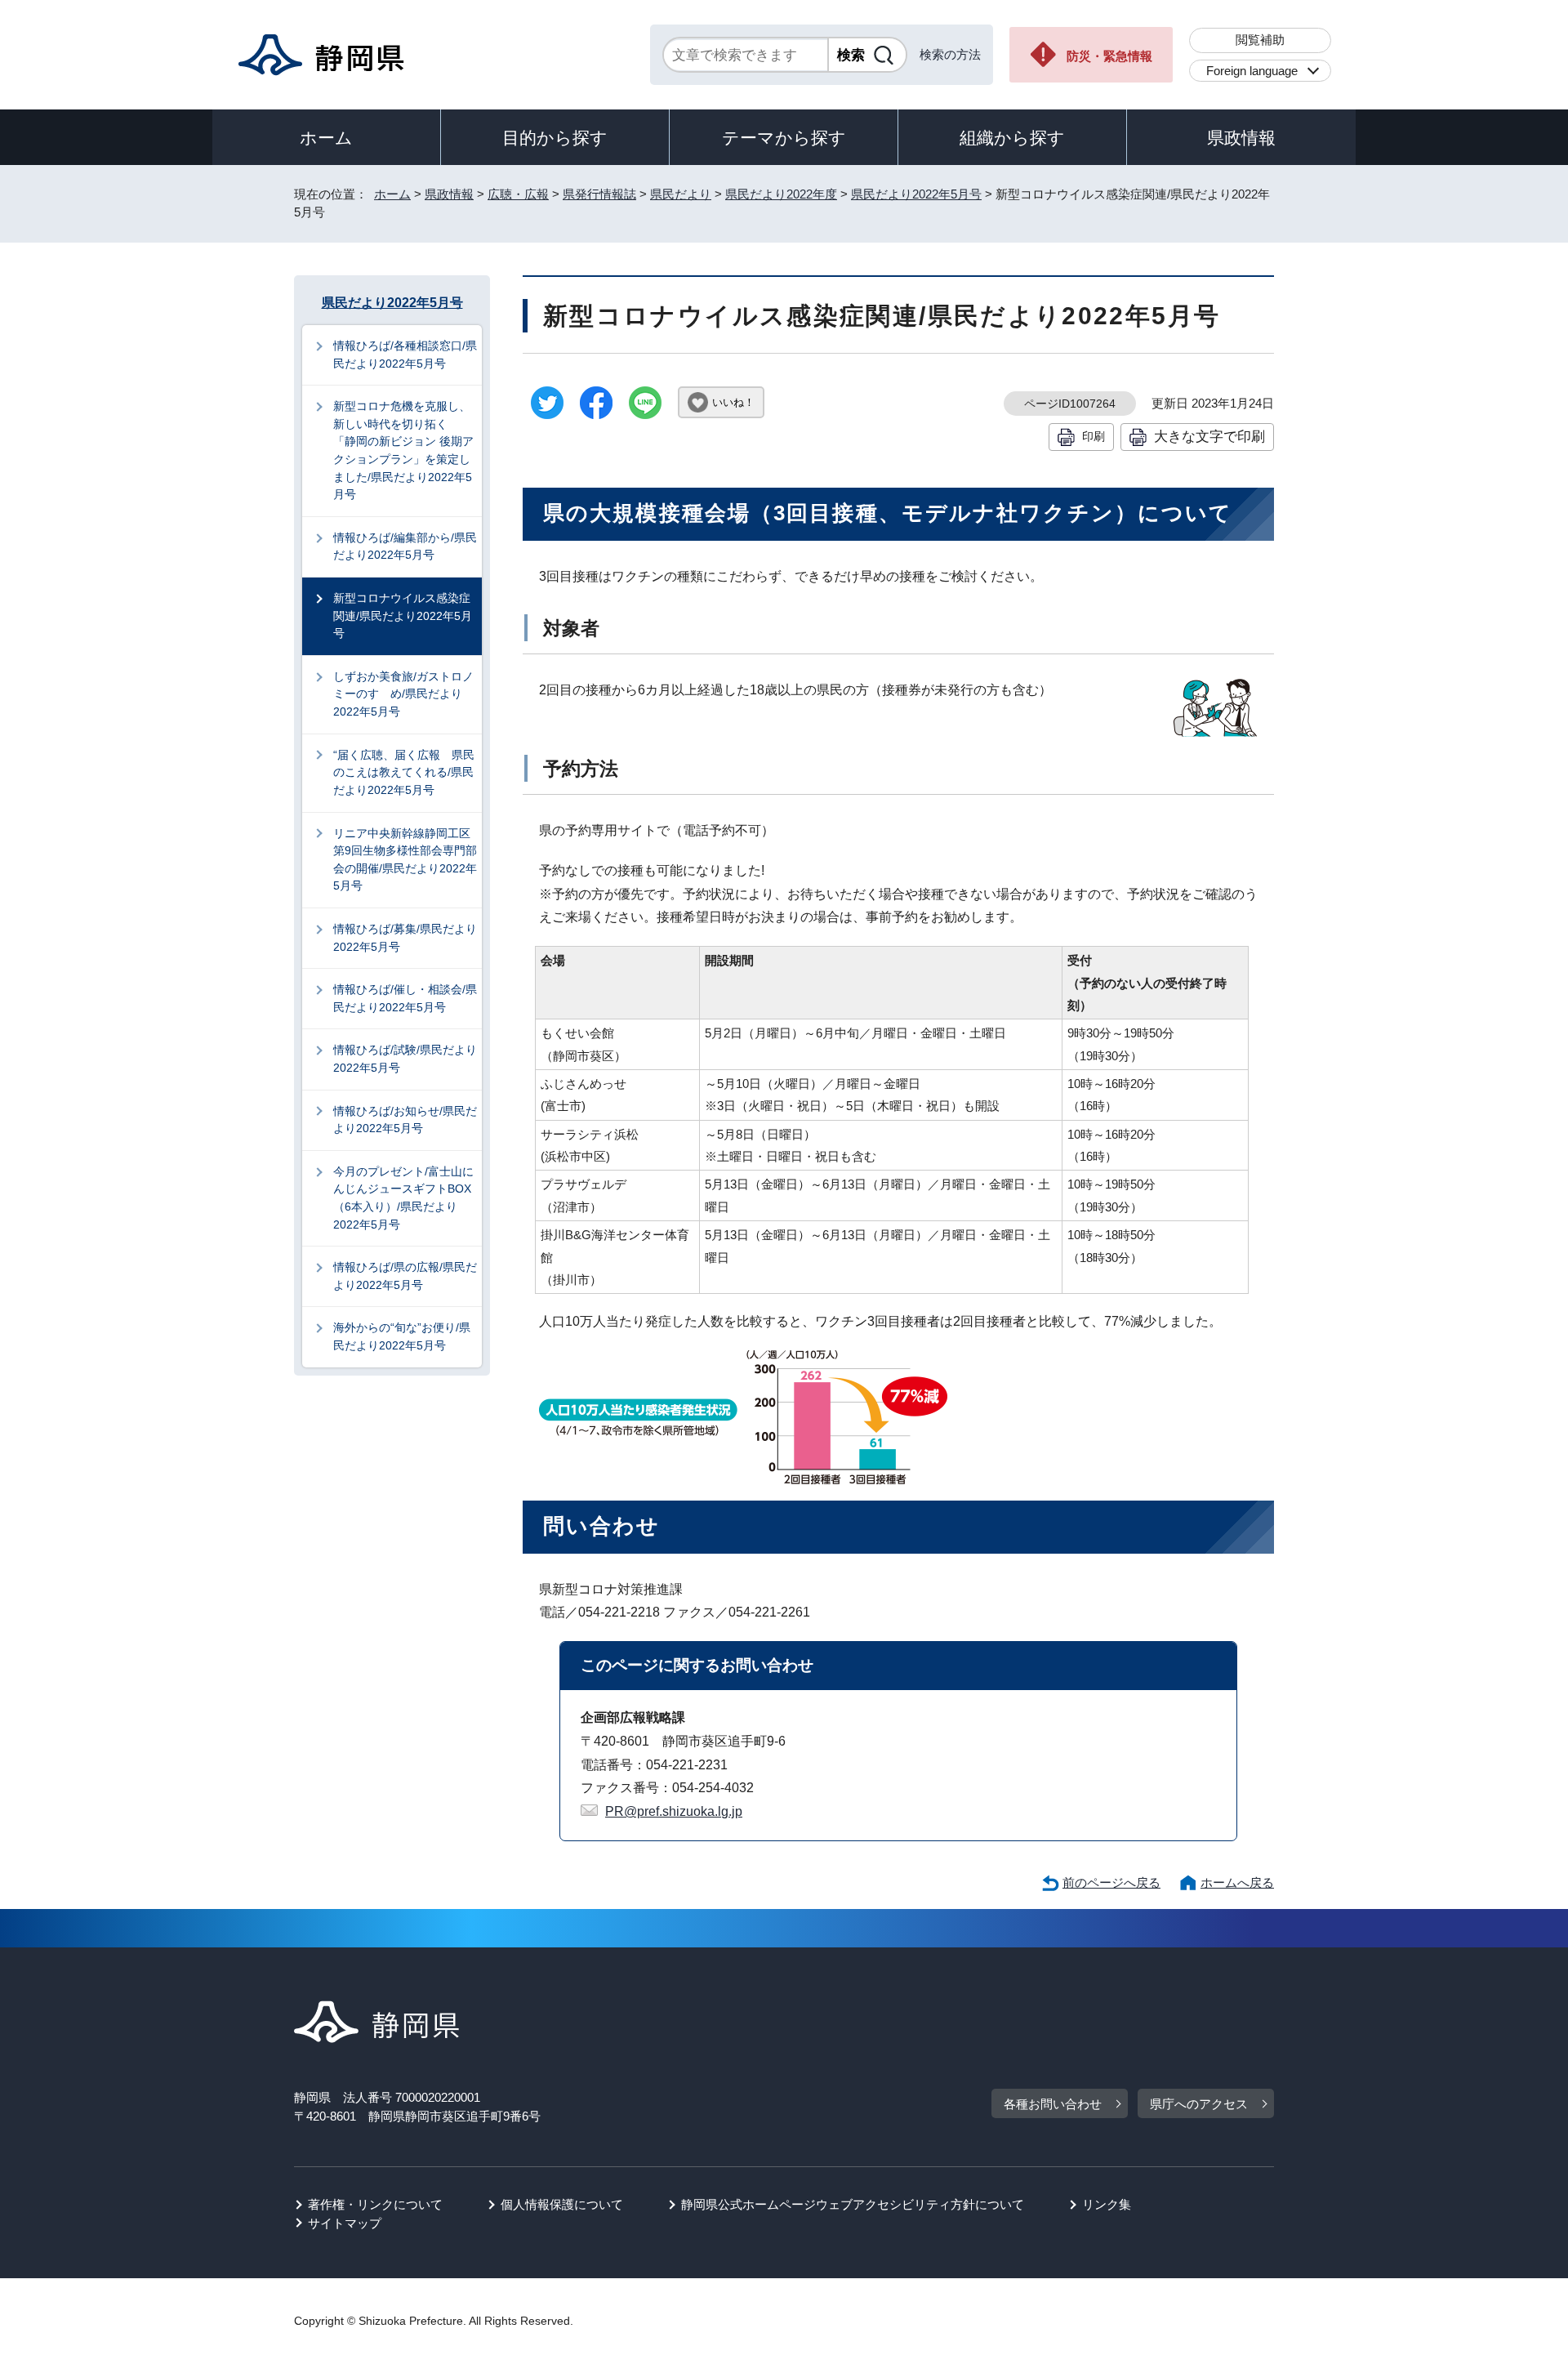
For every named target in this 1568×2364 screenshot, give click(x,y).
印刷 (1094, 436)
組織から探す (1012, 138)
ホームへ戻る (1237, 1882)
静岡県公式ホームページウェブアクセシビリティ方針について (853, 2204)
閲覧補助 (1260, 40)
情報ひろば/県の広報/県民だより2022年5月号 (405, 1276)
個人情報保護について (562, 2204)
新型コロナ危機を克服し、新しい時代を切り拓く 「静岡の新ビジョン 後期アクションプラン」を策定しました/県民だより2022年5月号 (403, 450)
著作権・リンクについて (375, 2204)
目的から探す (555, 138)
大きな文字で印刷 (1209, 436)
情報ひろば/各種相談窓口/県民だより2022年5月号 (405, 355)
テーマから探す (784, 138)
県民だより (681, 194)
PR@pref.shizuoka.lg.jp (674, 1811)
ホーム (326, 138)
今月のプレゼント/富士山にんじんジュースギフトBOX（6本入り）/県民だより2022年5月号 (403, 1198)
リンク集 (1107, 2204)
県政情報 (1241, 138)
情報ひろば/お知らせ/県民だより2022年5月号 (405, 1120)
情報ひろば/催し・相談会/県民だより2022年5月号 (405, 998)
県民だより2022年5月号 (916, 194)
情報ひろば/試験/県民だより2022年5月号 (405, 1059)
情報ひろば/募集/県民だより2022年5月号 (405, 938)
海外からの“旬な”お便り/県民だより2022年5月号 (402, 1336)
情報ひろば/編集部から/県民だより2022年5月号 (405, 546)
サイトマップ (345, 2223)
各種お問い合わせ (1053, 2104)
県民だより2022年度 (781, 194)
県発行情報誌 (599, 194)
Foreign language (1252, 71)
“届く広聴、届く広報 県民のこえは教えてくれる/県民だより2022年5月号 (404, 772)
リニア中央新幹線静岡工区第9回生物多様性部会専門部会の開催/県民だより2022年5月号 (405, 860)
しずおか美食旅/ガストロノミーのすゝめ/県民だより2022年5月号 (403, 694)
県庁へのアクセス (1199, 2104)
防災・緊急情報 (1109, 56)
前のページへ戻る (1111, 1882)
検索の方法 (950, 54)
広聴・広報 (518, 194)
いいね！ (733, 402)
